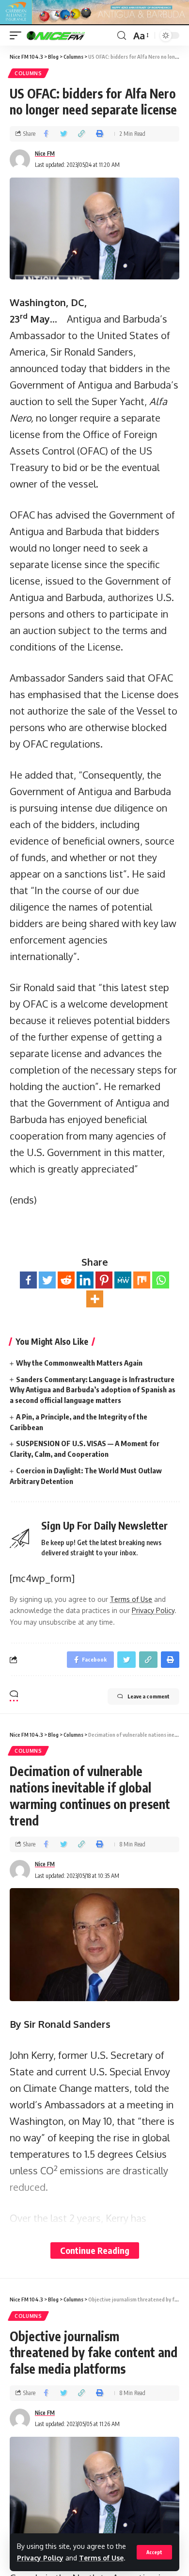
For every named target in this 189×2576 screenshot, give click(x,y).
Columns (28, 73)
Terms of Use (101, 2558)
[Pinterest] (104, 1280)
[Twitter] (47, 1280)
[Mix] (142, 1280)
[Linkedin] (85, 1280)
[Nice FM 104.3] (68, 35)
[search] (122, 36)
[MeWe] (123, 1280)
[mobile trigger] (18, 35)
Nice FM (45, 154)
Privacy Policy (40, 2558)
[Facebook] (28, 1280)
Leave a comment (149, 1696)
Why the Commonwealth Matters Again (79, 1363)
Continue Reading (95, 2250)
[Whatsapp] (161, 1280)
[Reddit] (66, 1280)
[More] (95, 1299)
